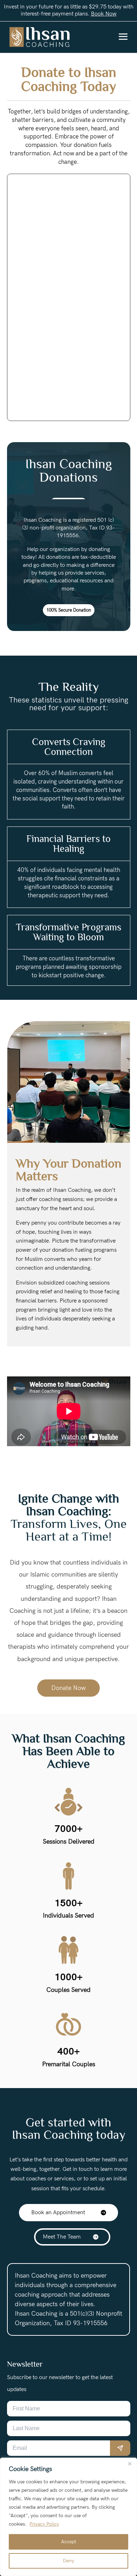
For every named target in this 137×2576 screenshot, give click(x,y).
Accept (69, 2542)
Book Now (104, 14)
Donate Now (68, 1688)
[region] (68, 2517)
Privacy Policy (44, 2524)
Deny (68, 2561)
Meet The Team (62, 2237)
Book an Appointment (58, 2213)
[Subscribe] (120, 2448)
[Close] (130, 2464)
